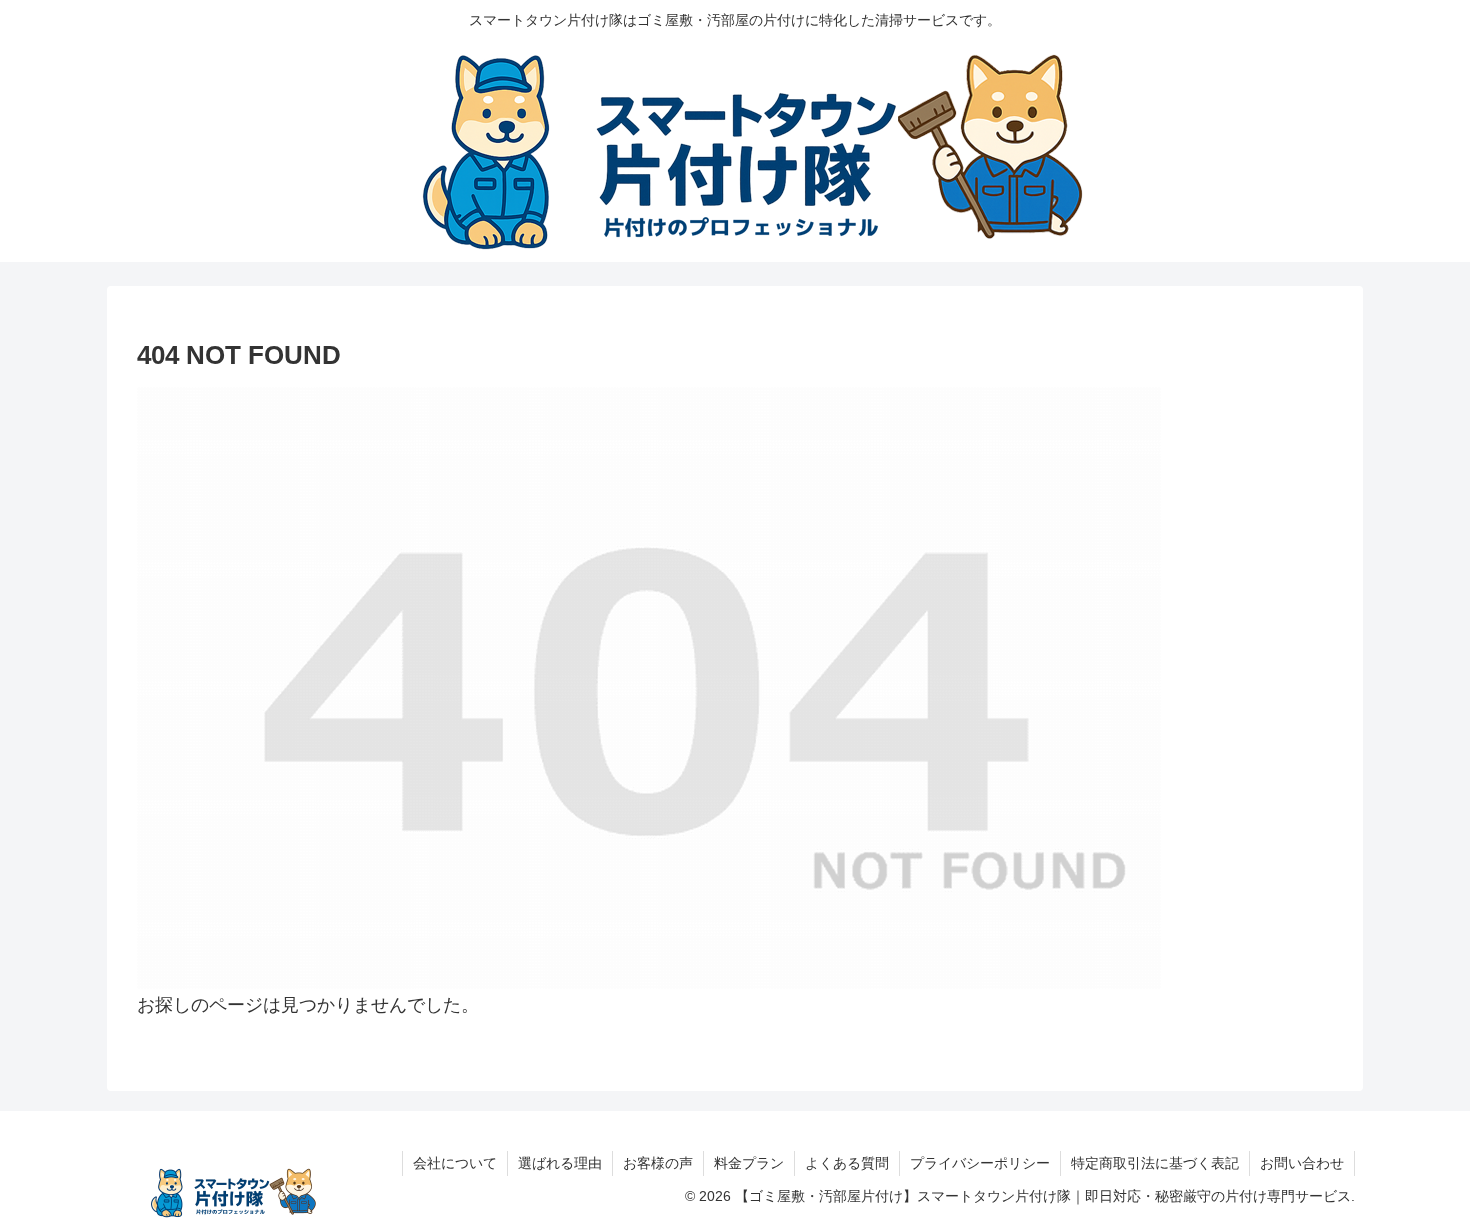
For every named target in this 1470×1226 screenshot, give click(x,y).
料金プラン (749, 1163)
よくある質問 (847, 1163)
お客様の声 (658, 1163)
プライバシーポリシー (980, 1163)
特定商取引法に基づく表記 (1155, 1163)
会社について (455, 1163)
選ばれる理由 (560, 1163)
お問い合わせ (1302, 1163)
